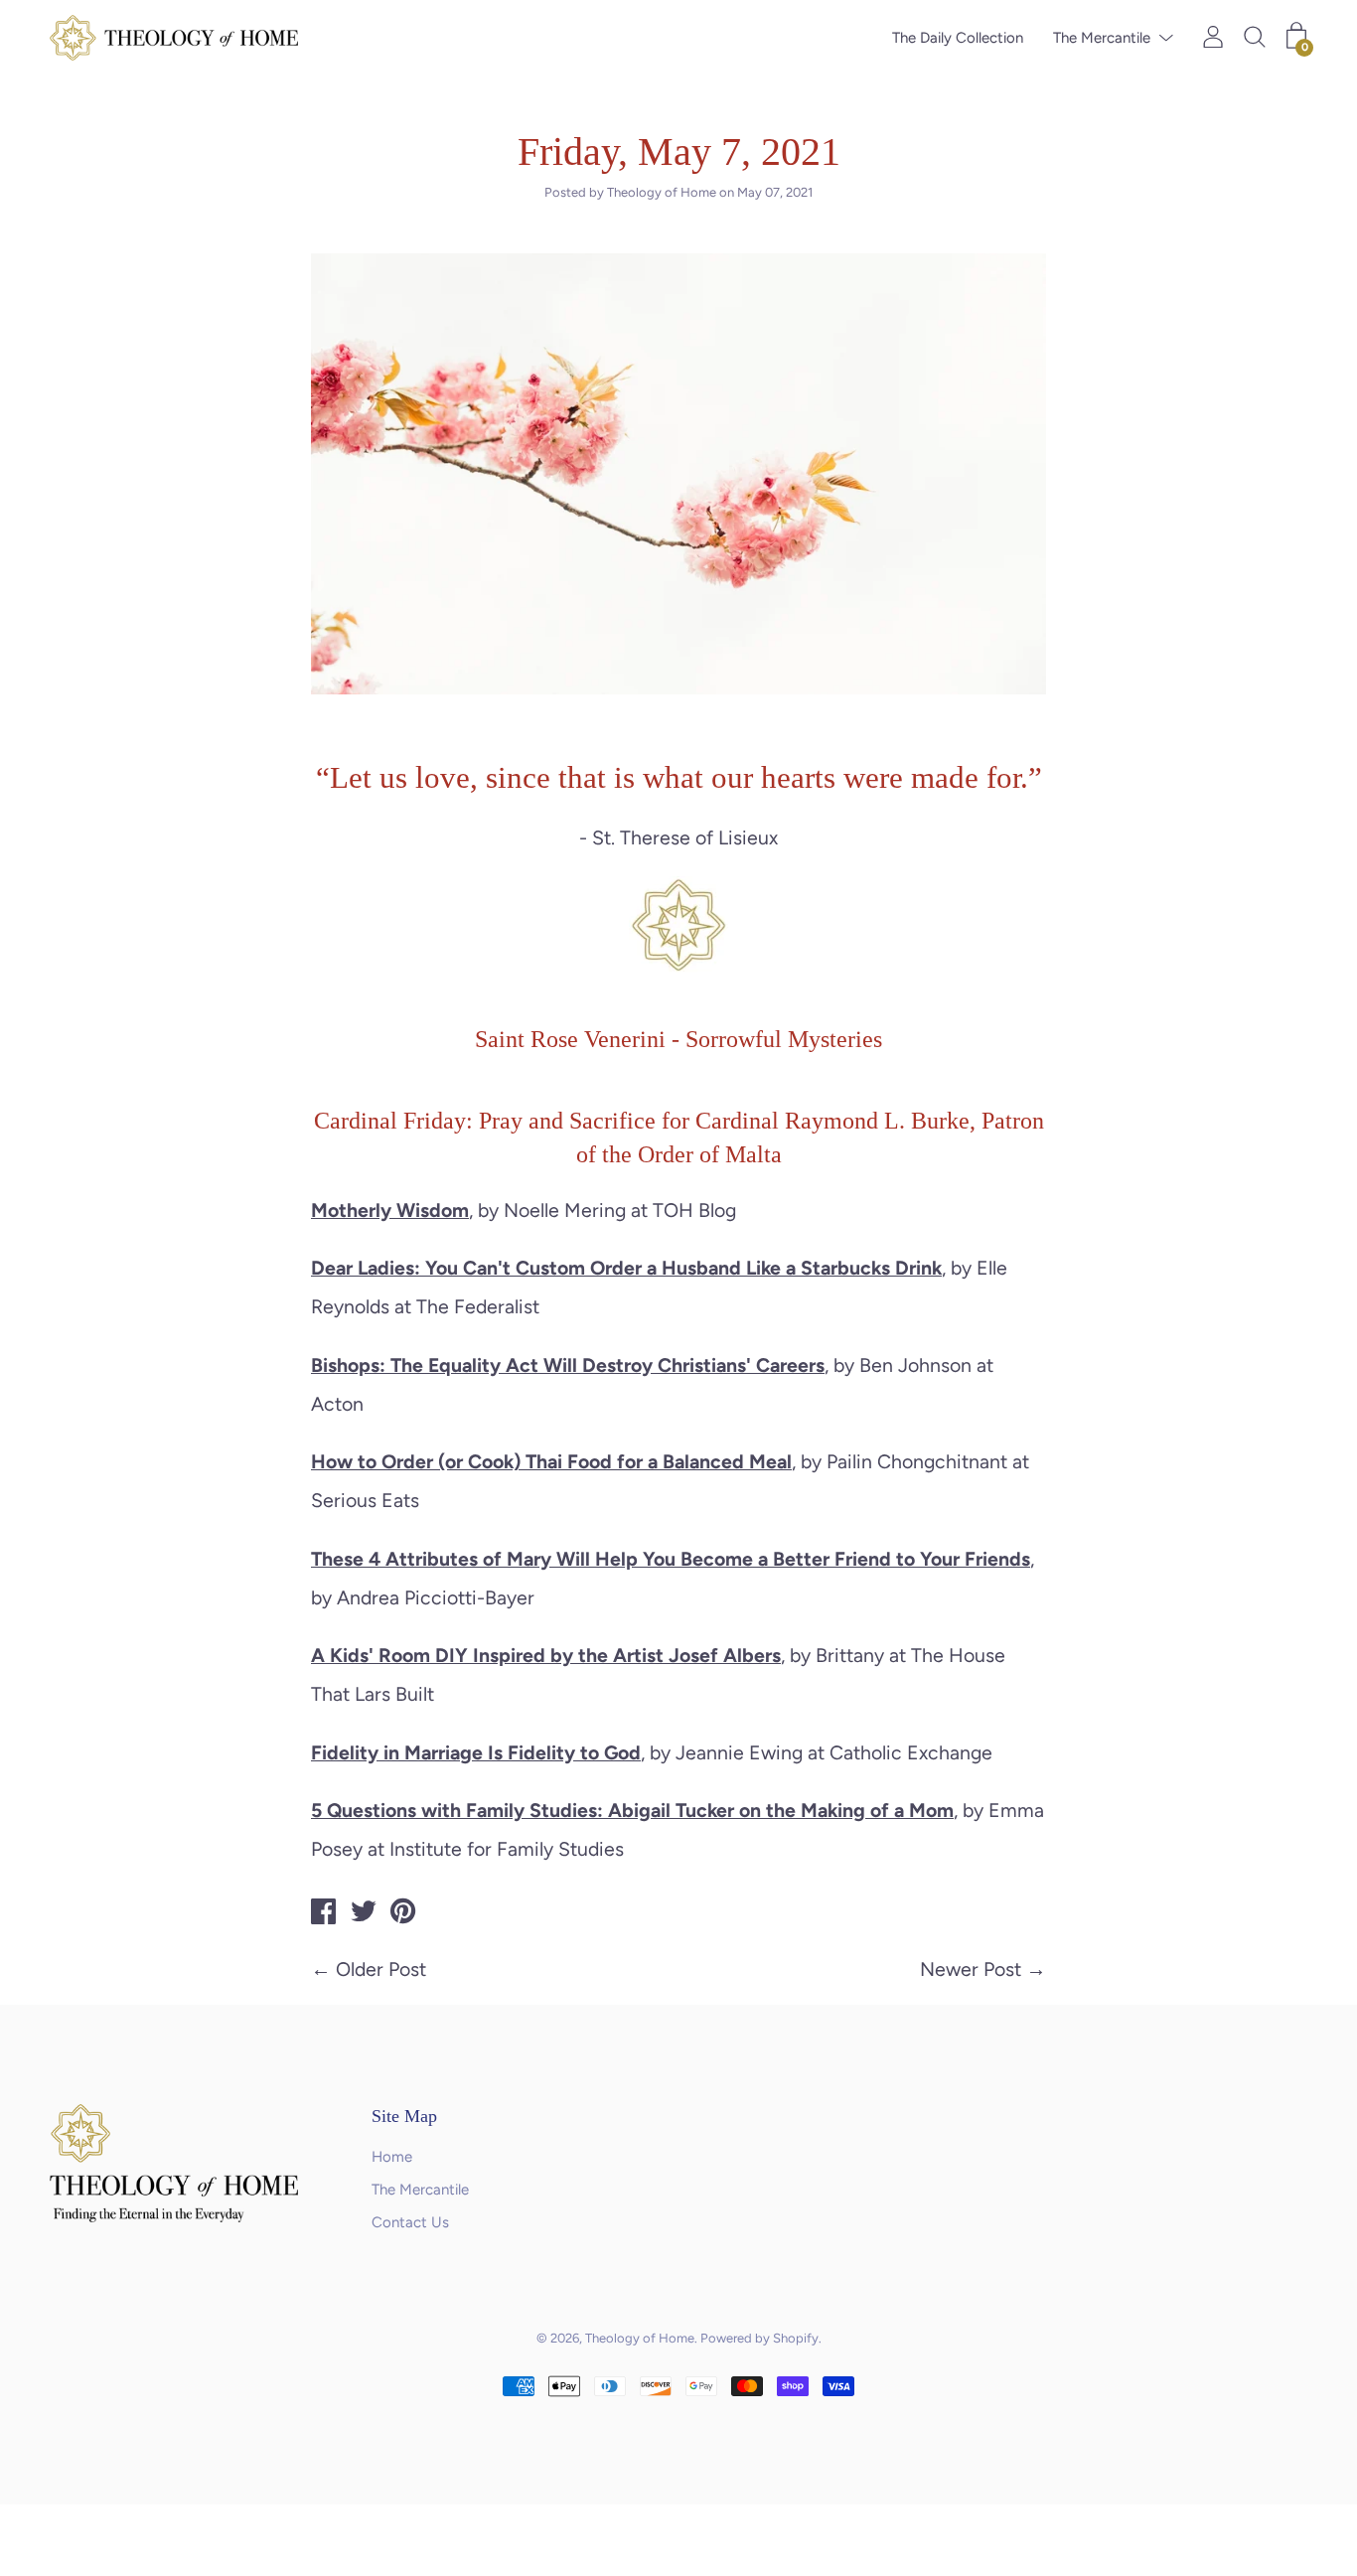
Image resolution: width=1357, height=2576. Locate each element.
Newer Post (971, 1969)
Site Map (404, 2116)
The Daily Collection (958, 38)
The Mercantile (1102, 38)
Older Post (381, 1969)
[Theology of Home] (324, 1914)
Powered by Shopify (759, 2338)
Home (392, 2157)
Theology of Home (640, 2338)
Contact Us (410, 2222)
